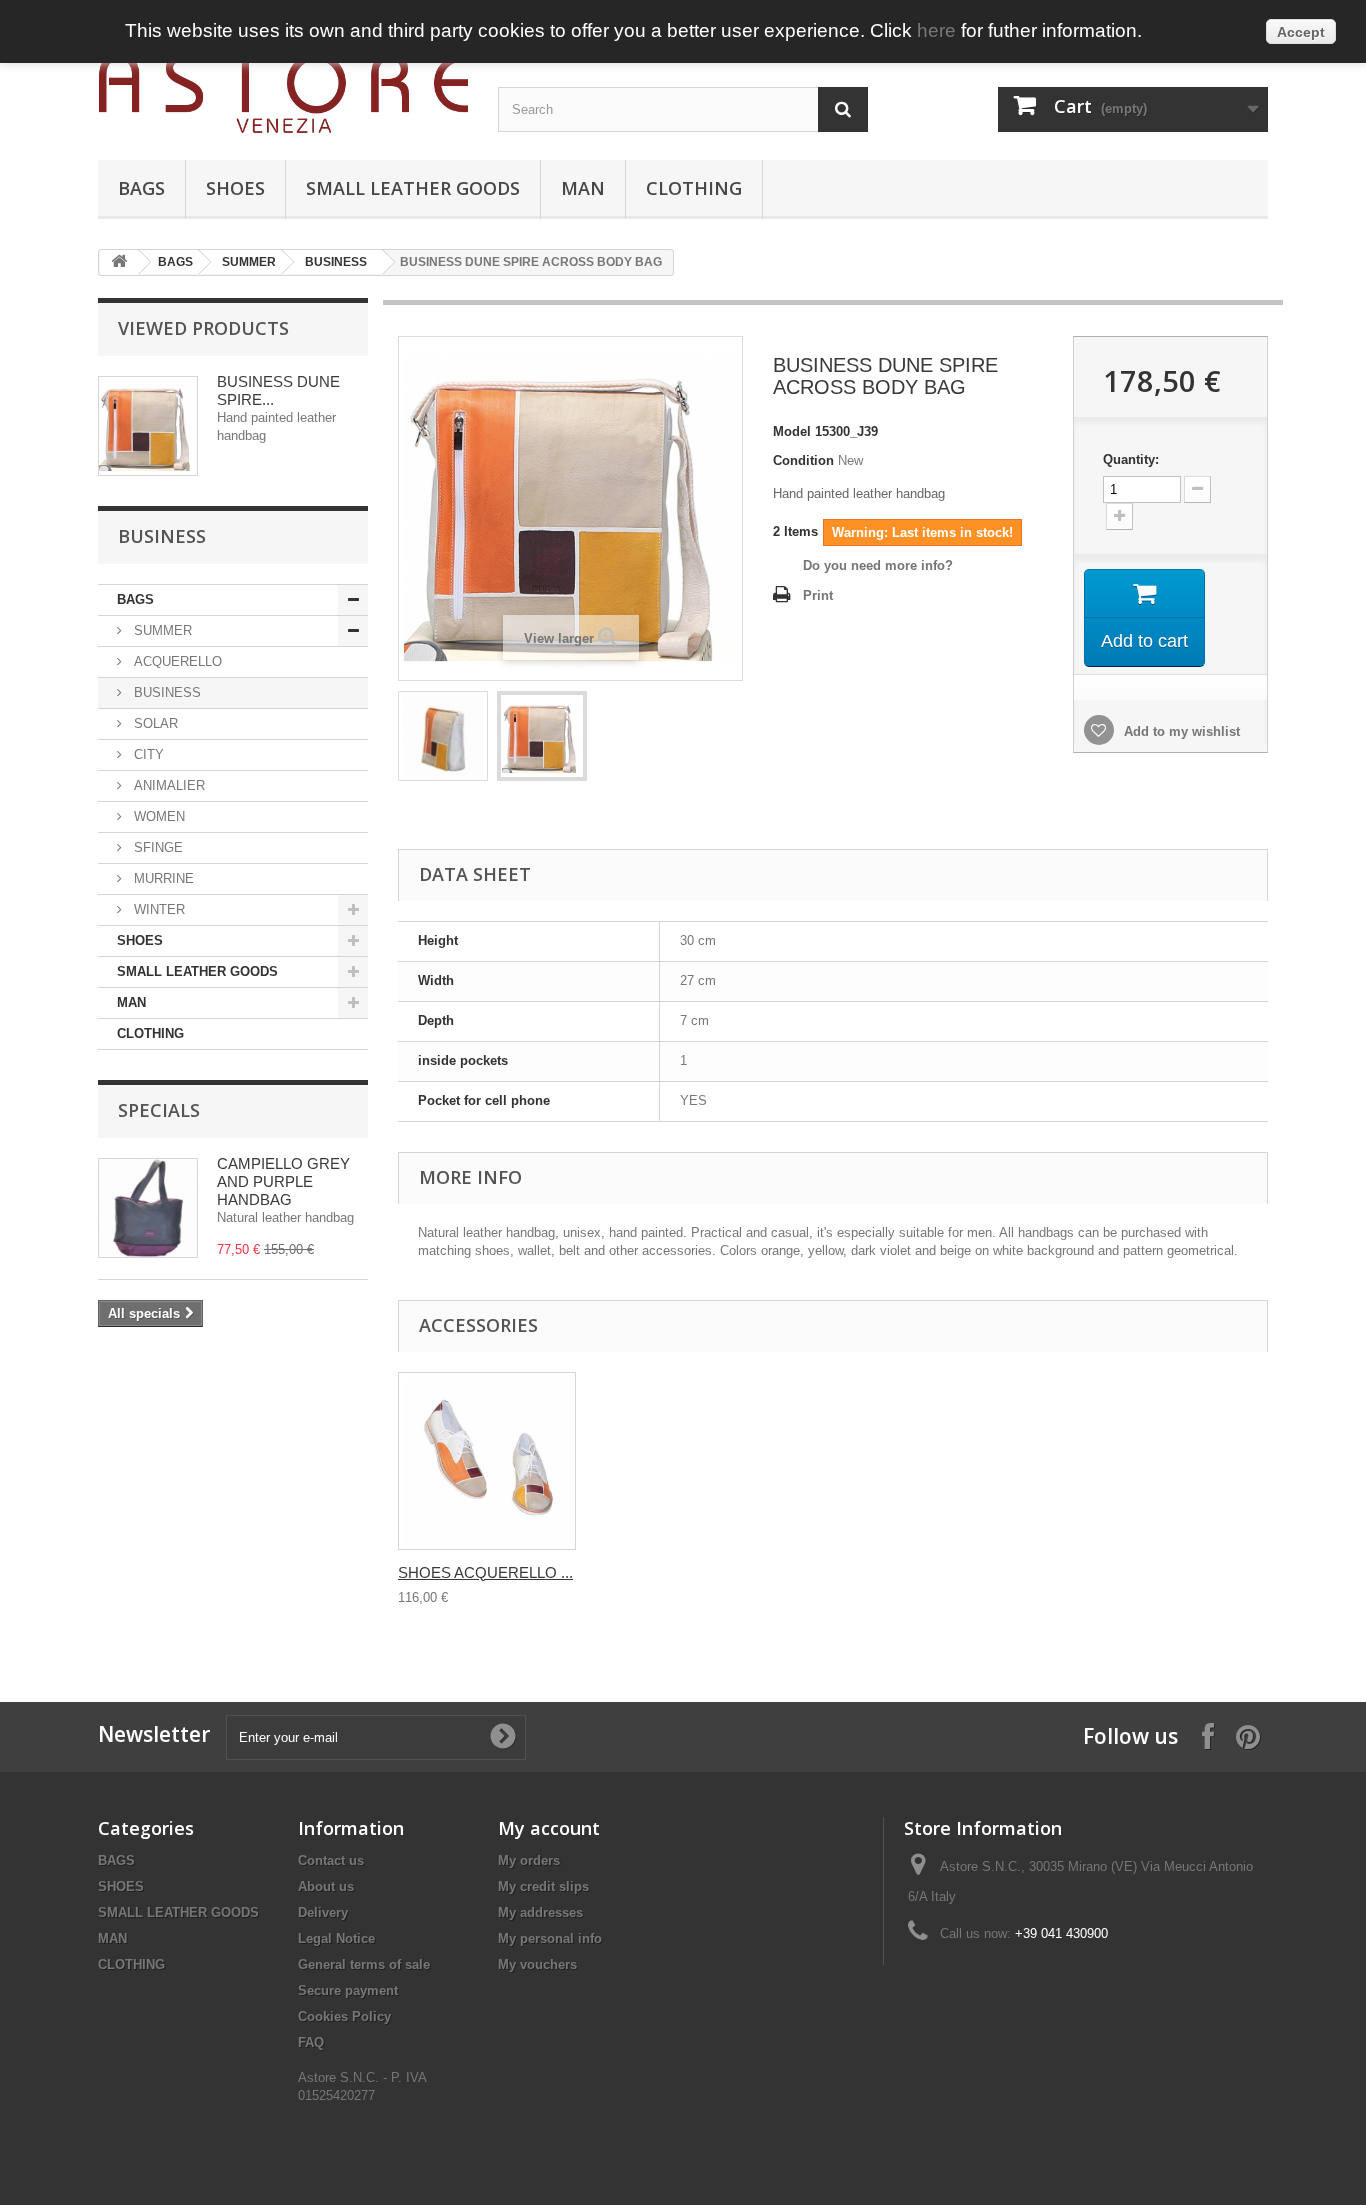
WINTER (157, 909)
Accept (1301, 32)
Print (818, 595)
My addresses (540, 1912)
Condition (803, 460)
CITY (147, 754)
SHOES (235, 188)
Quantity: (1131, 459)
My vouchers (537, 1964)
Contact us (331, 1860)
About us (326, 1886)
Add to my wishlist (1180, 731)
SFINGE (156, 847)
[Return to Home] (119, 262)
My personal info (550, 1938)
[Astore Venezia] (283, 93)
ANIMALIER (167, 785)
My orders (529, 1860)
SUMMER (249, 262)
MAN (583, 188)
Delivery (323, 1912)
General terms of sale (364, 1964)
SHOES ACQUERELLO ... (485, 1572)
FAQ (311, 2042)
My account (549, 1828)
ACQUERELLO (176, 661)
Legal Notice (336, 1938)
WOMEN (157, 816)
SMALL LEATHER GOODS (413, 188)
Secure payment (348, 1990)
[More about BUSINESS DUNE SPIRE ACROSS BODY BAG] (148, 426)
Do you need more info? (878, 565)
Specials (159, 1110)
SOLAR (154, 723)
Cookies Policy (344, 2016)
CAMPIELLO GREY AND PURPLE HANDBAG (283, 1181)
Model (792, 431)
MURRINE (162, 878)
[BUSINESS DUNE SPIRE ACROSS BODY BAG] (443, 736)
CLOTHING (694, 188)
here (936, 30)
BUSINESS (336, 262)
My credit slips (543, 1886)
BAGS (141, 188)
